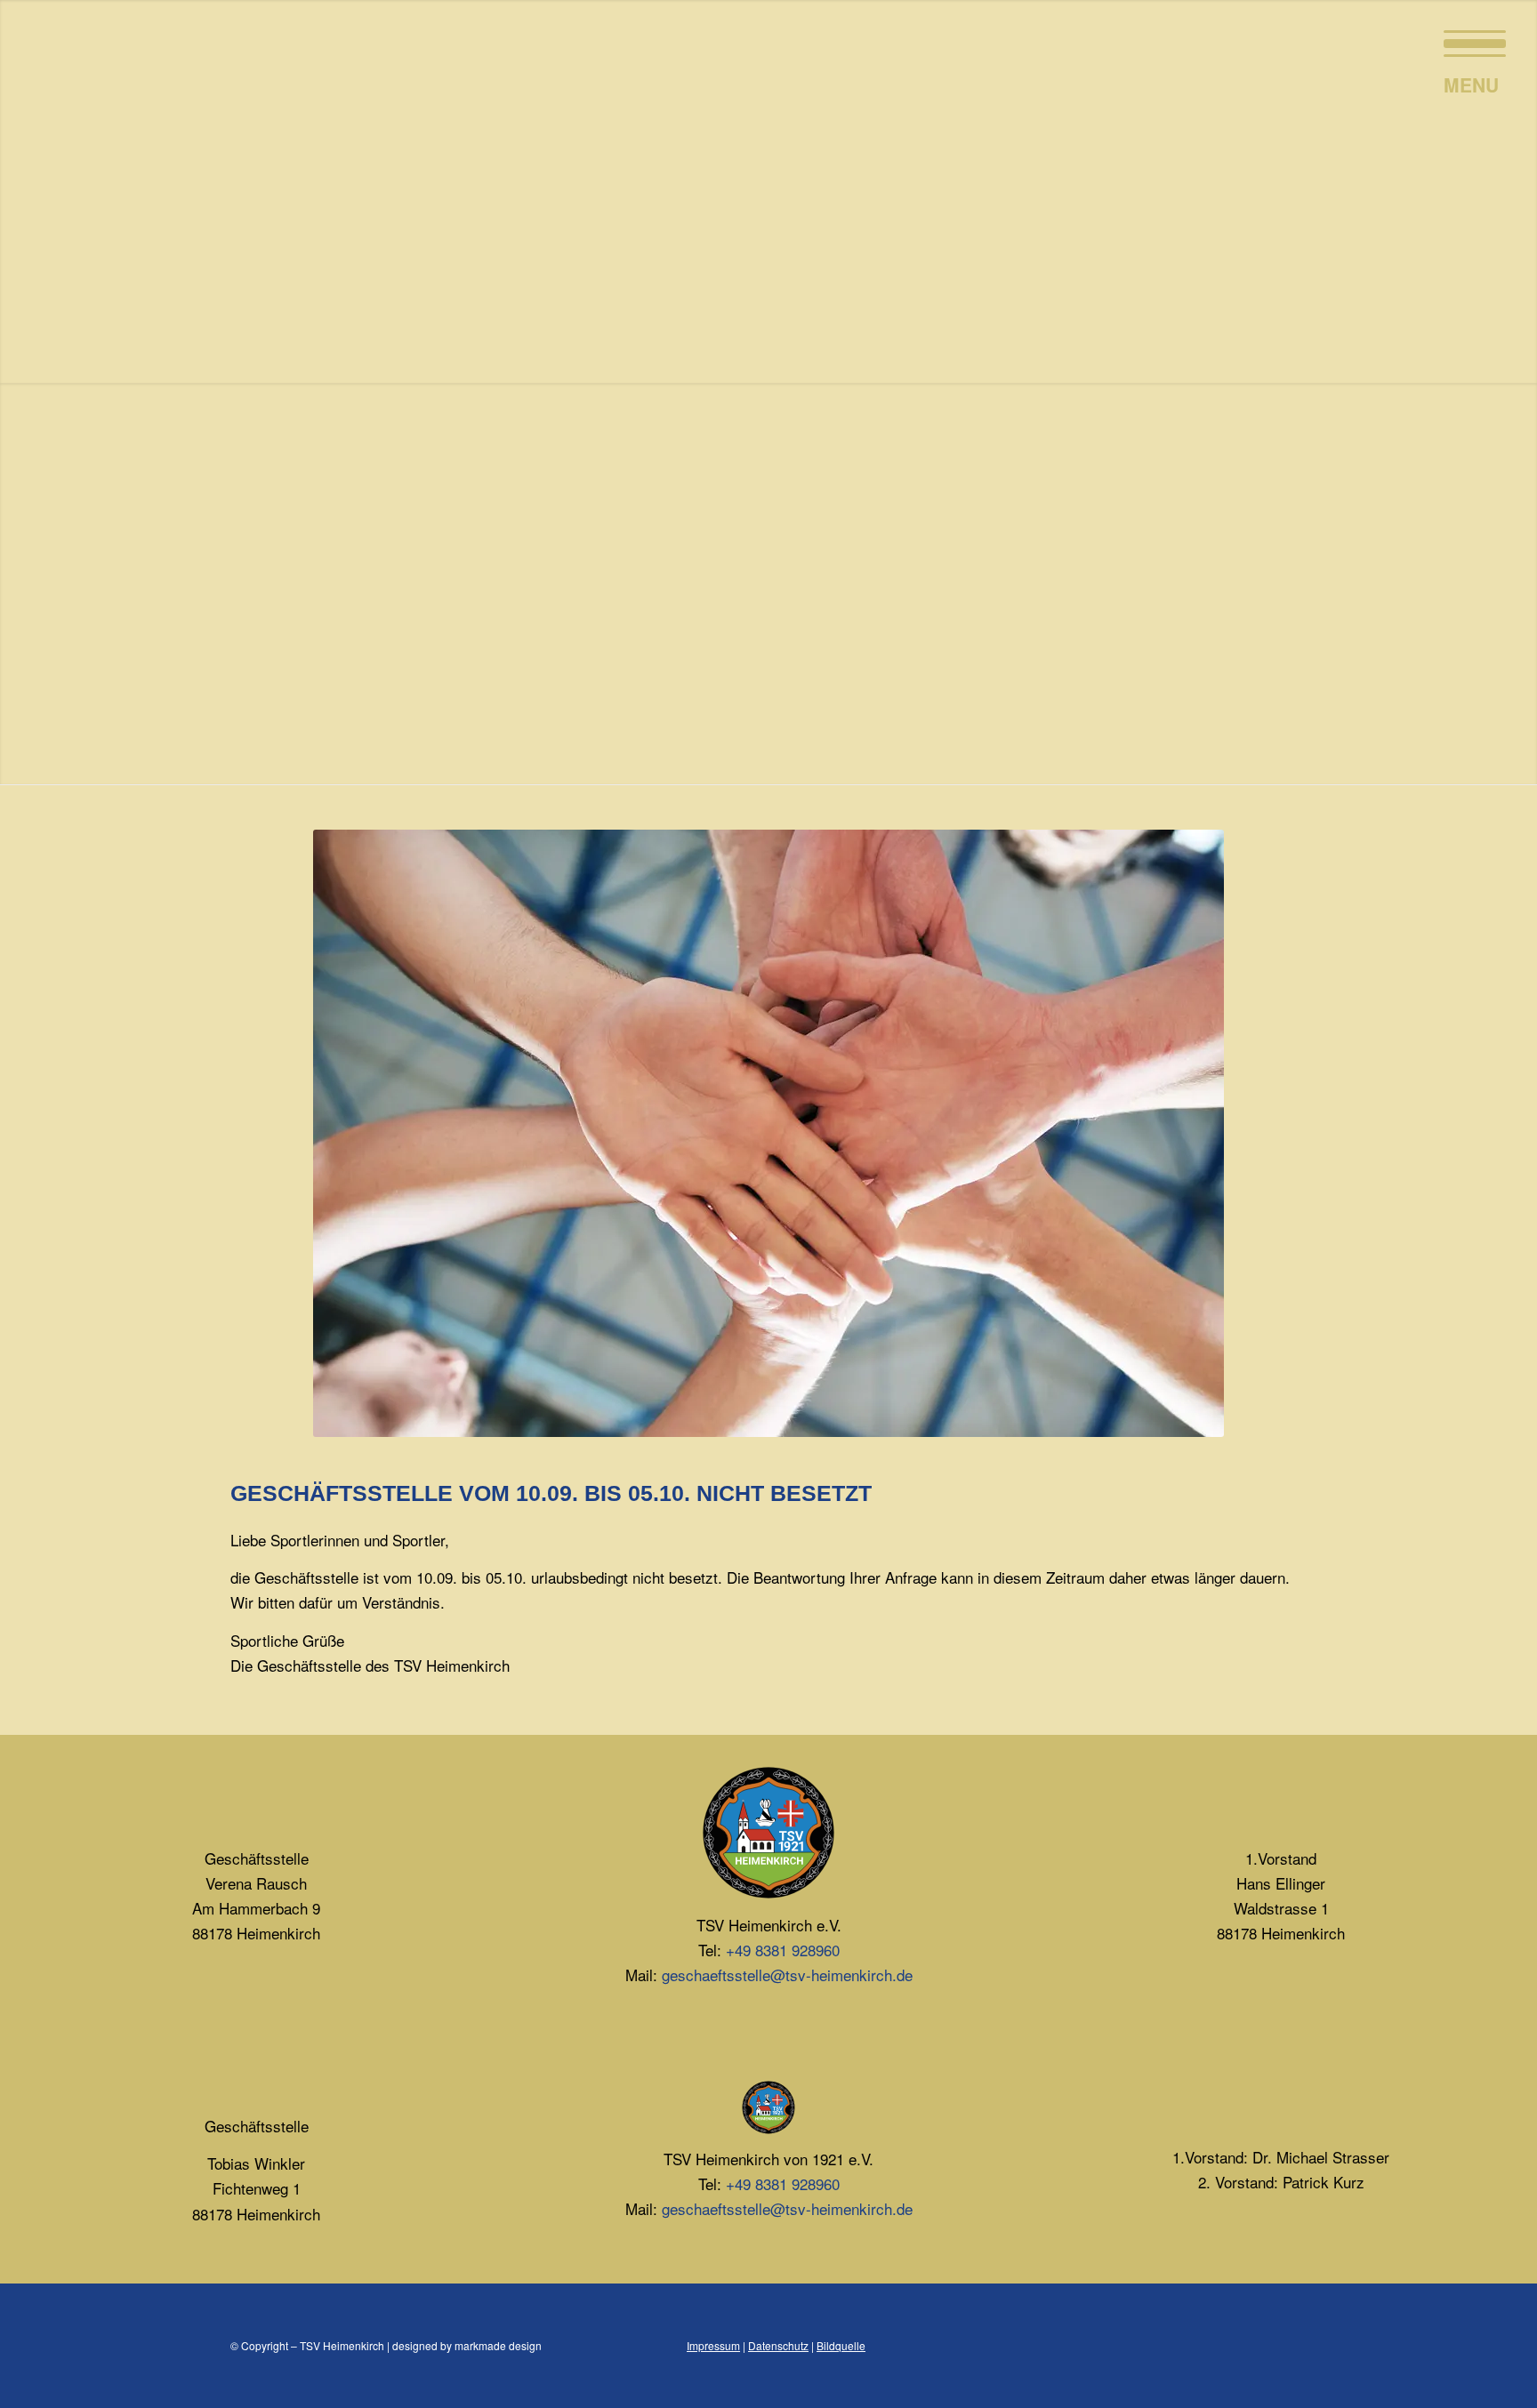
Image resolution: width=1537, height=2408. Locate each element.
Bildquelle (841, 2345)
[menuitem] (1469, 40)
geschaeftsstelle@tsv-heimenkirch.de (787, 1975)
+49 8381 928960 (783, 1950)
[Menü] (1469, 40)
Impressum (713, 2345)
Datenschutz (778, 2345)
